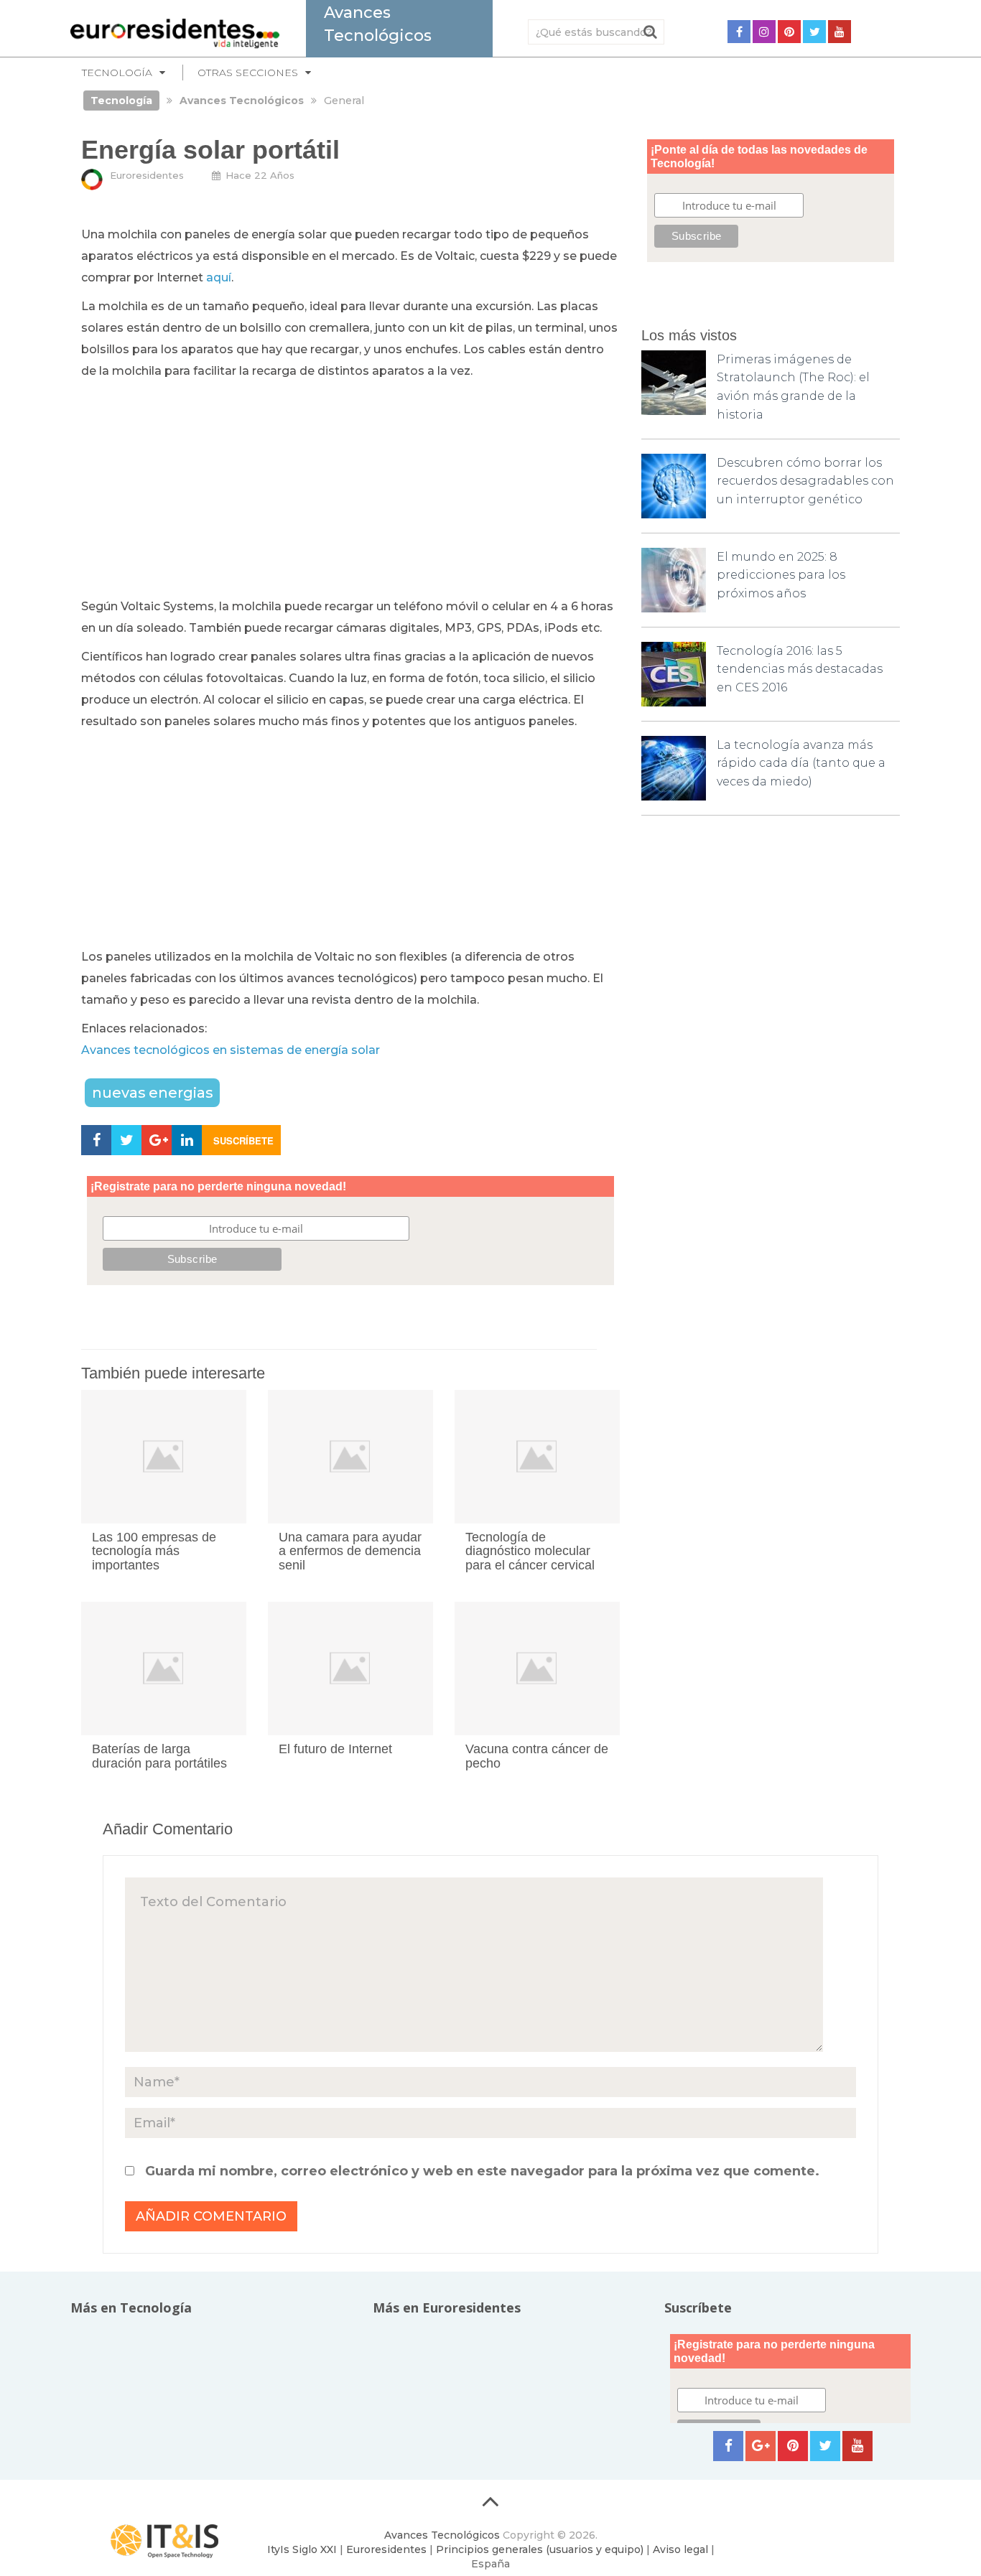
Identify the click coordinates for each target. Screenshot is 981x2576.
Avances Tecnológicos (442, 2535)
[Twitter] (814, 32)
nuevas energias (152, 1093)
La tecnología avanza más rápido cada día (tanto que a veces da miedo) (801, 763)
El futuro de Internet (335, 1749)
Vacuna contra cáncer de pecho (537, 1756)
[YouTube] (840, 32)
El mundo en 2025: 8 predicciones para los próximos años (781, 575)
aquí (219, 277)
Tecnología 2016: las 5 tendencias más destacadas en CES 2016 (800, 669)
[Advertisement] (350, 490)
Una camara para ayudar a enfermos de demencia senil (350, 1551)
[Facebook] (739, 32)
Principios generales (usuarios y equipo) (540, 2549)
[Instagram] (764, 32)
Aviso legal (680, 2549)
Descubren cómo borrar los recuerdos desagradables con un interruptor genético (805, 481)
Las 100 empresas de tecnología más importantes (154, 1551)
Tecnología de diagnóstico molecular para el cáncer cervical (530, 1551)
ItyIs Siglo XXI (302, 2549)
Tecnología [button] (117, 73)
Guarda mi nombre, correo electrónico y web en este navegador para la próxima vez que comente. (482, 2171)
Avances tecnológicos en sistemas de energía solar (231, 1050)
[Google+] (761, 2446)
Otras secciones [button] (248, 73)
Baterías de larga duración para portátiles (159, 1756)
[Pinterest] (789, 32)
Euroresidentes (147, 175)
